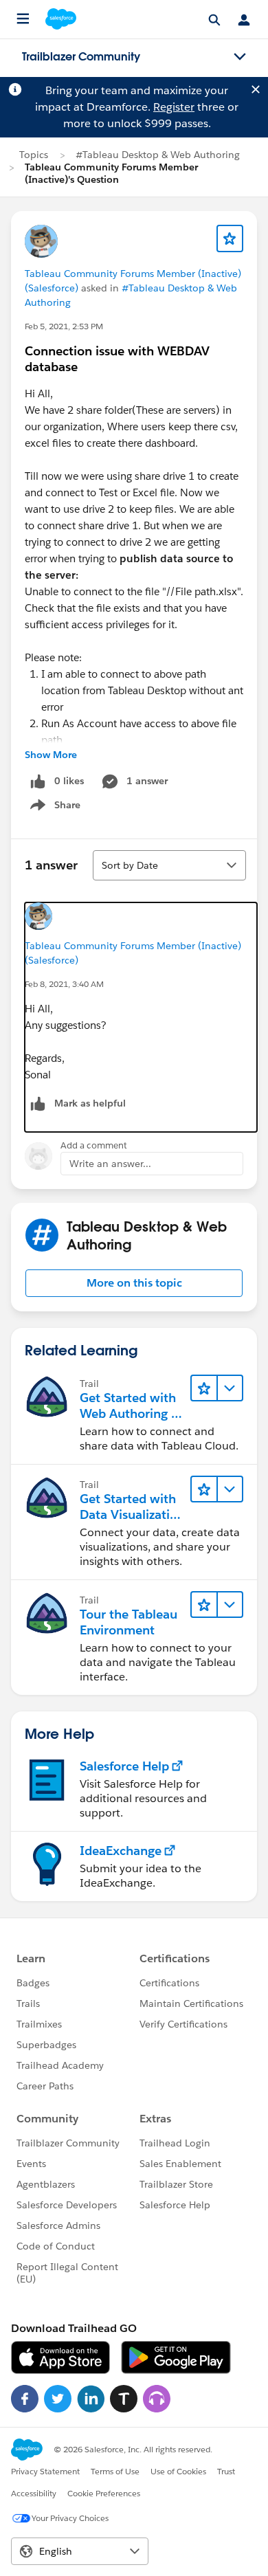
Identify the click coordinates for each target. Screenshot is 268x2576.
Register (174, 107)
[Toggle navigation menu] (240, 57)
